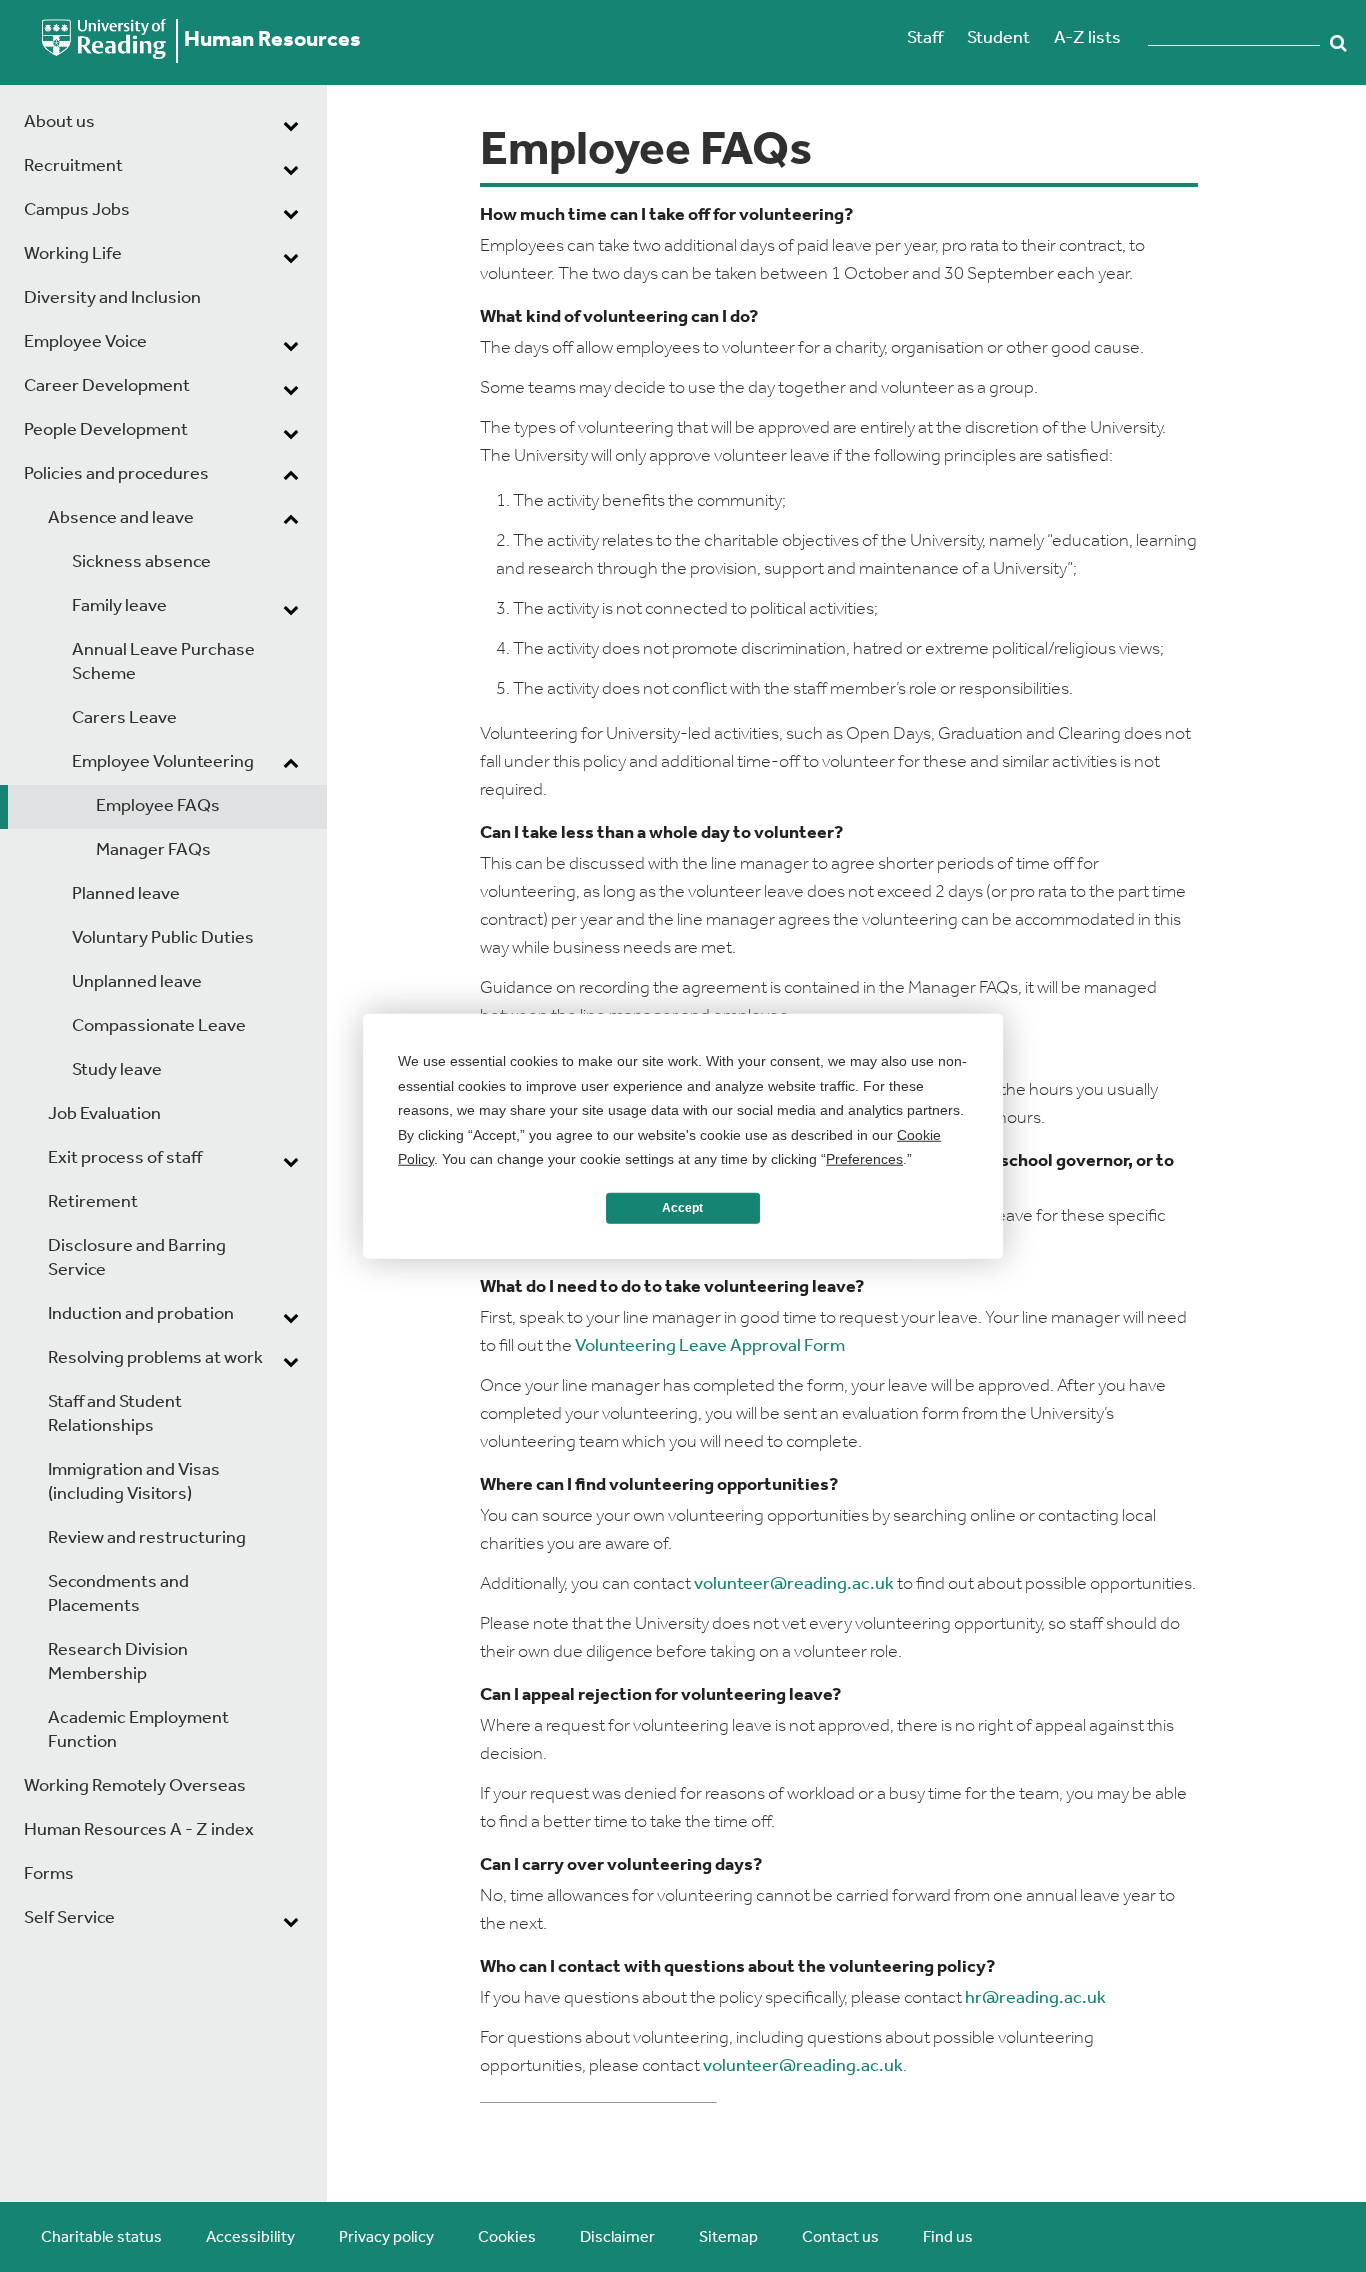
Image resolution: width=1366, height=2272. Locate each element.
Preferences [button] (864, 1159)
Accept (682, 1208)
